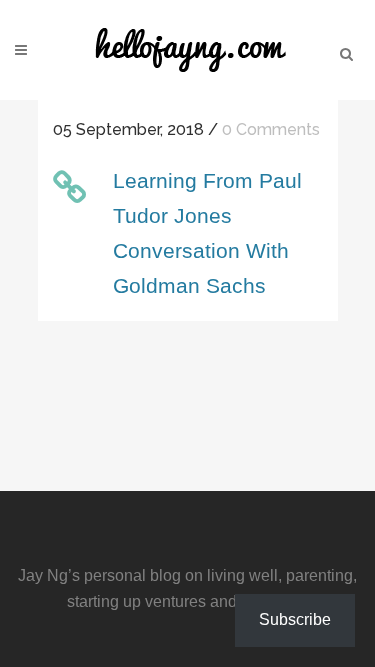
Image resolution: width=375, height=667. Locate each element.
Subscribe (295, 619)
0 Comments (271, 129)
